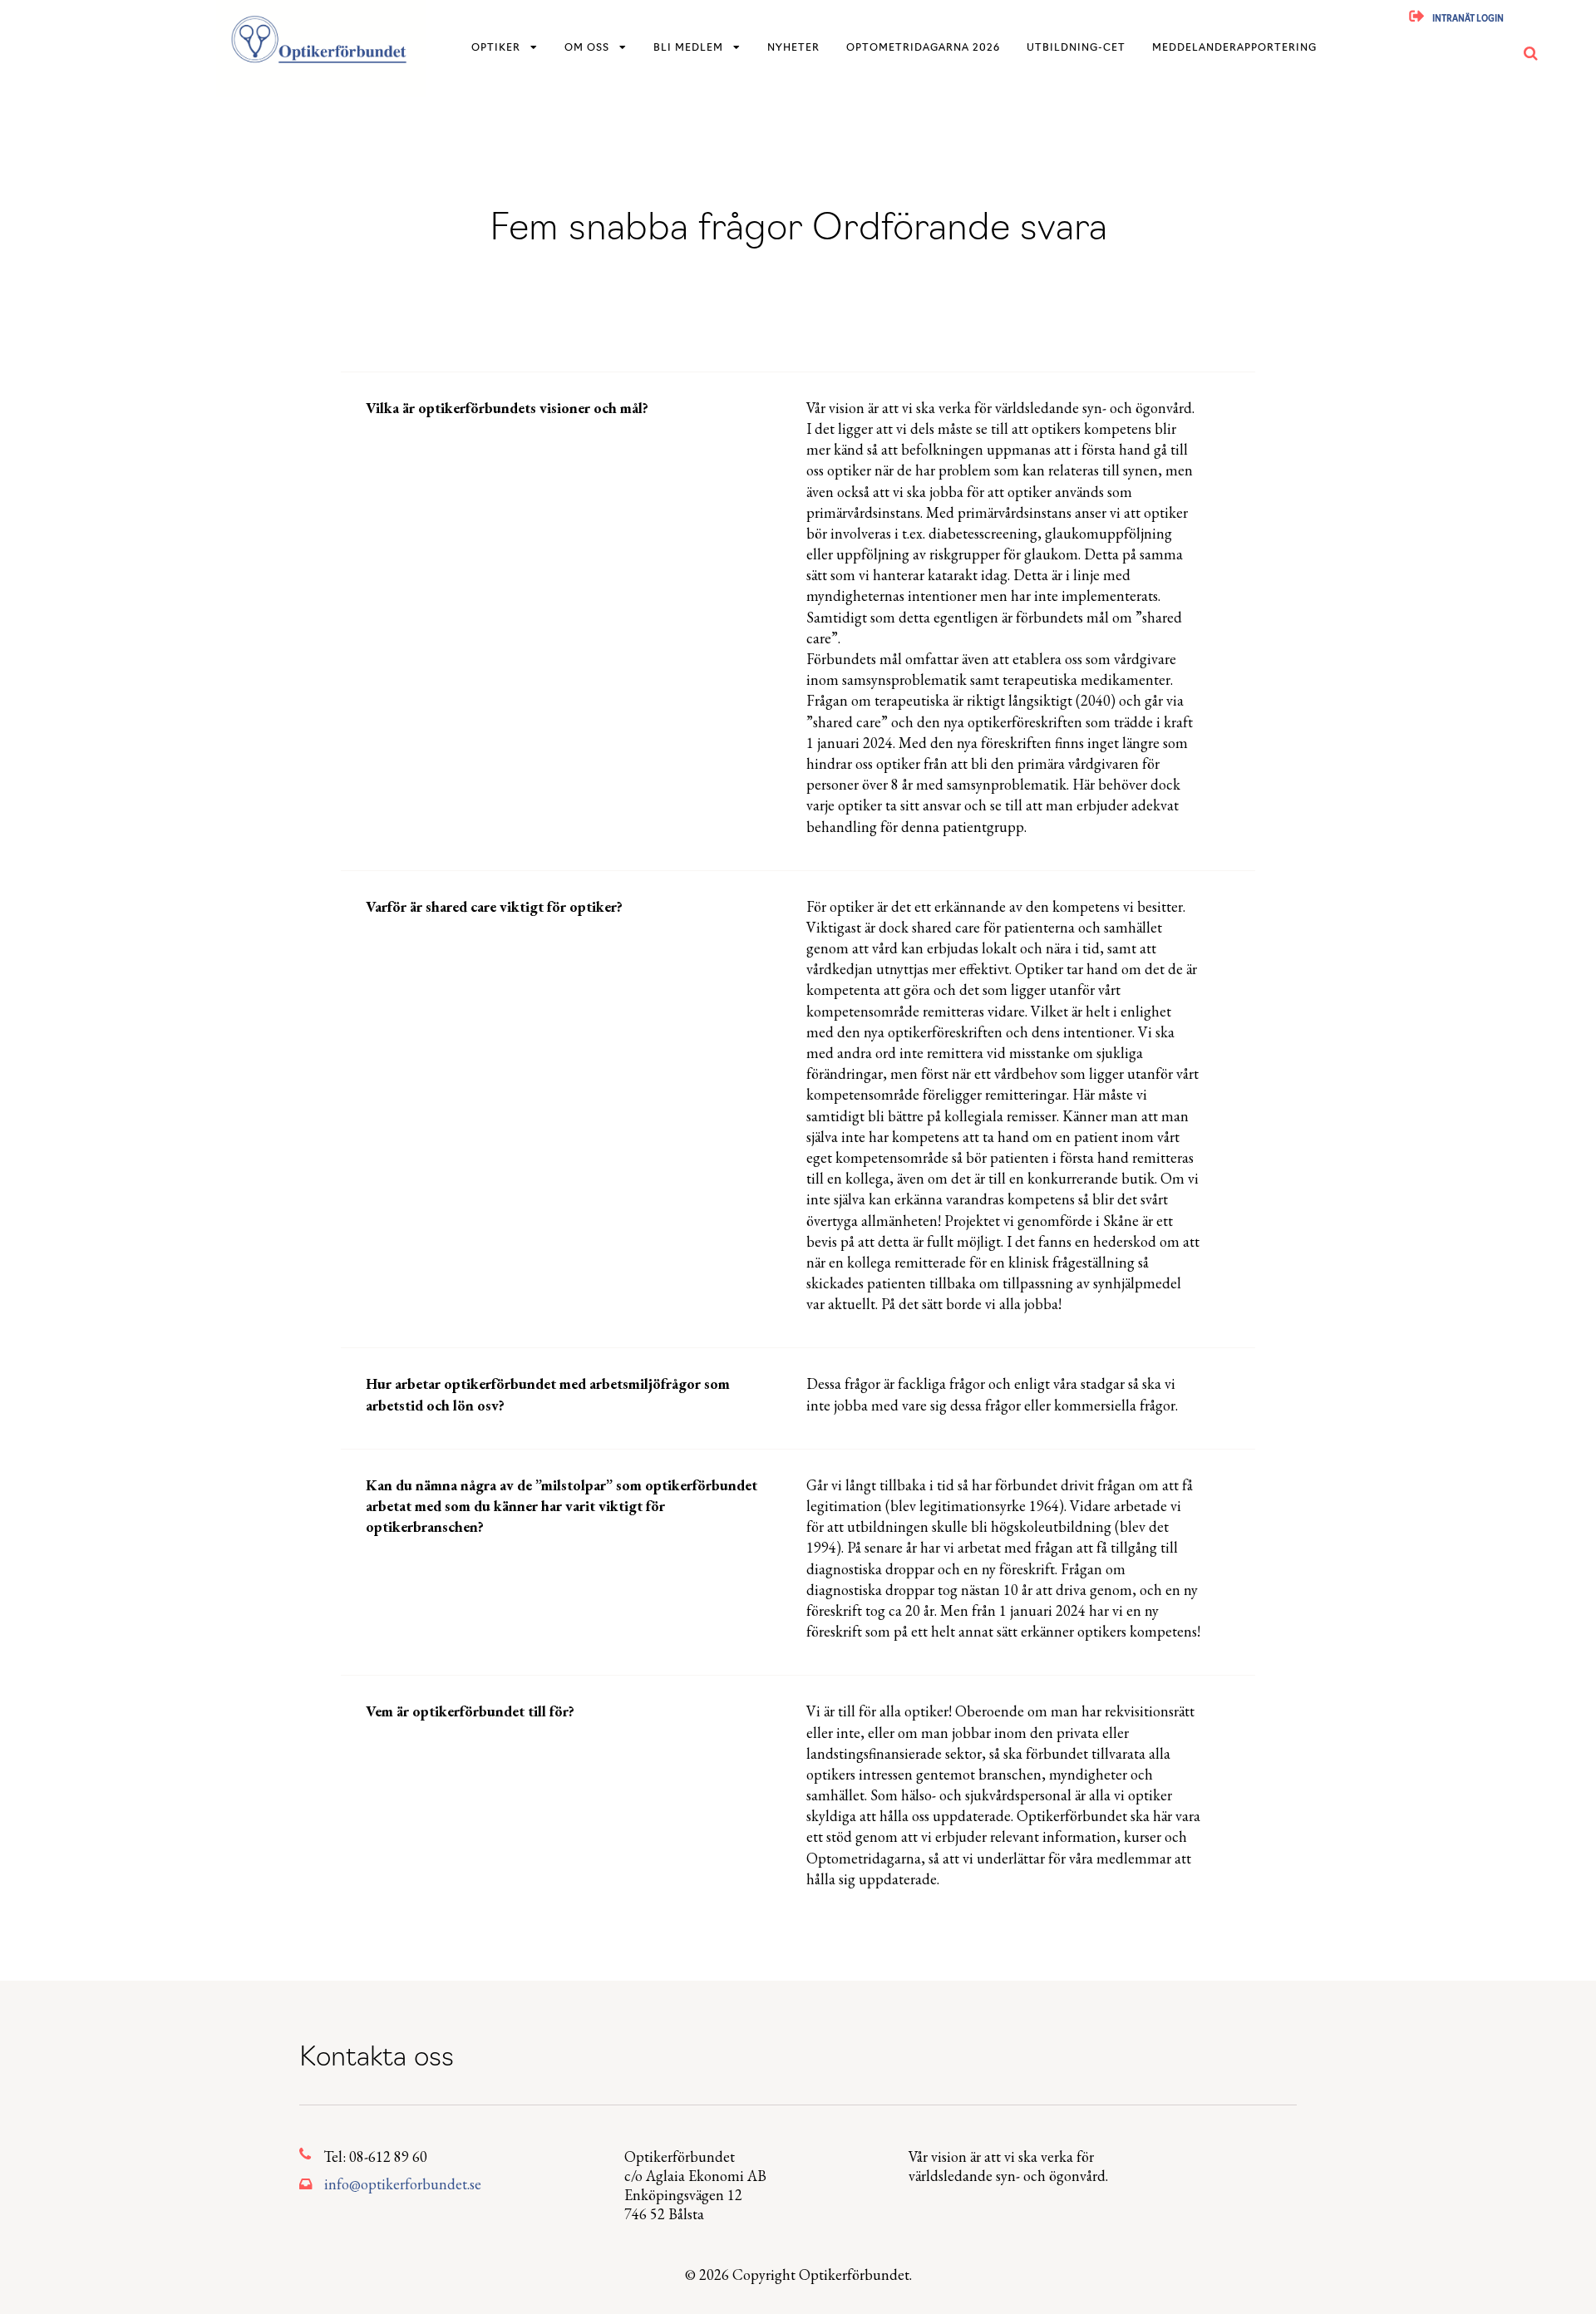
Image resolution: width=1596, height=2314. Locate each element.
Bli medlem (688, 48)
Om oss (587, 48)
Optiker (496, 48)
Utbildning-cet (1076, 48)
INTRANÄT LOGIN (1468, 20)
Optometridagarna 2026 (923, 48)
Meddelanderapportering (1234, 48)
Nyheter (793, 48)
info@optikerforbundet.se (403, 2184)
